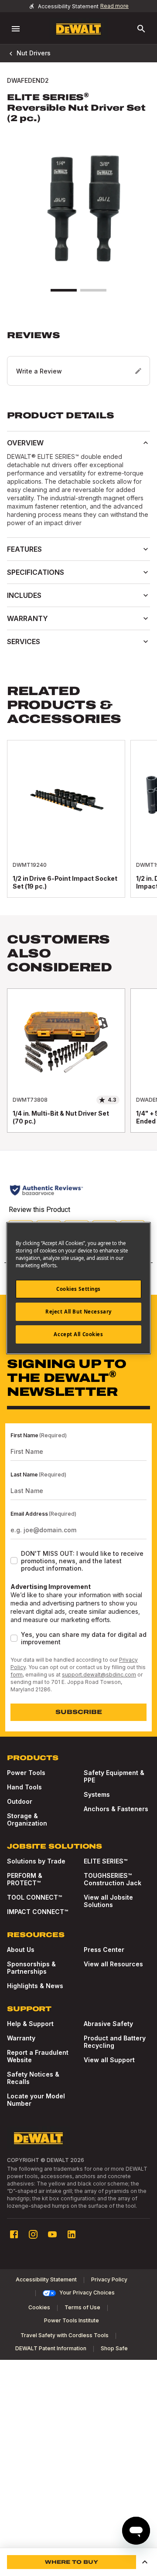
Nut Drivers (34, 53)
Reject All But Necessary (78, 1312)
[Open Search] (141, 29)
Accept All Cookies (78, 1334)
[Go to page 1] (64, 290)
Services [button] (24, 641)
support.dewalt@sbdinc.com (99, 1675)
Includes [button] (24, 595)
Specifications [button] (36, 572)
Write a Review (39, 371)
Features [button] (24, 549)
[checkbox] (14, 1561)
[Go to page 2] (93, 290)
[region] (78, 828)
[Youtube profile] (52, 2234)
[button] (78, 358)
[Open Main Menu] (16, 29)
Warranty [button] (27, 618)
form (17, 1675)
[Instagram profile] (33, 2234)
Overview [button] (25, 443)
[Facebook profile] (14, 2234)
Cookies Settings (78, 1289)
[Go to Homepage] (78, 29)
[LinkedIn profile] (72, 2234)
